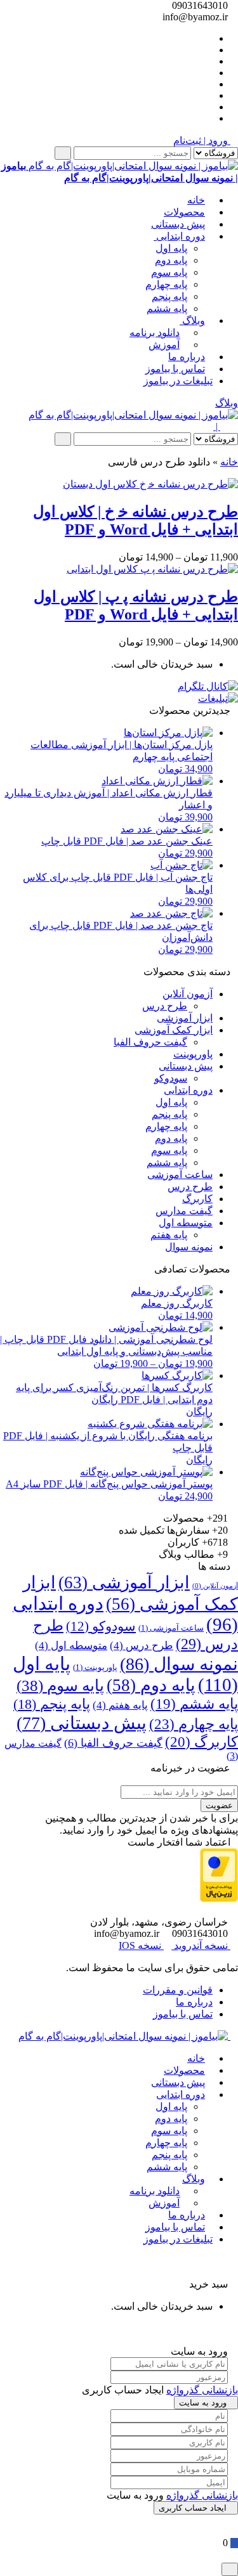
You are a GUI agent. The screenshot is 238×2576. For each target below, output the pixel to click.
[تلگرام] (209, 73)
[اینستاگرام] (209, 84)
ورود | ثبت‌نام (202, 140)
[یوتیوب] (209, 95)
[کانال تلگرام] (208, 686)
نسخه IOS (141, 1945)
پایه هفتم (169, 1235)
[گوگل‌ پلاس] (209, 61)
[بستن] (234, 2272)
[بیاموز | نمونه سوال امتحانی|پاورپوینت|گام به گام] (133, 415)
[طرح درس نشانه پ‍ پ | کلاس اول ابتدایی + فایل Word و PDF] (152, 569)
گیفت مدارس (184, 1211)
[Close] (230, 2569)
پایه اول (171, 248)
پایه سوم (169, 272)
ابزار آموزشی (185, 1018)
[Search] (63, 153)
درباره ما (187, 357)
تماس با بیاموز (175, 369)
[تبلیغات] (218, 698)
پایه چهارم (166, 284)
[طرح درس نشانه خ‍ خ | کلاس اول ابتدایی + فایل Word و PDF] (150, 484)
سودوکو (171, 1078)
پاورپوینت (193, 1054)
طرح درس (165, 1006)
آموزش (164, 345)
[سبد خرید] (234, 2543)
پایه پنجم (169, 296)
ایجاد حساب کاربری (193, 2508)
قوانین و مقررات (178, 1990)
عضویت (219, 1805)
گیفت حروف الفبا (150, 1042)
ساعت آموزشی (180, 1175)
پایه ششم (167, 308)
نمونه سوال (189, 1247)
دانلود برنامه (155, 333)
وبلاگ (192, 320)
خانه (196, 200)
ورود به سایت (203, 2403)
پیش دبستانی (178, 224)
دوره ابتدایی (179, 236)
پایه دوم (171, 260)
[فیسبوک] (209, 50)
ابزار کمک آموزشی (174, 1030)
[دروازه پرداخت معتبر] (219, 1899)
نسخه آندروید (201, 1945)
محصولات (184, 212)
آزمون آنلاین (188, 994)
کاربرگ (197, 1199)
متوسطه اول (186, 1223)
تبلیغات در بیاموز (178, 381)
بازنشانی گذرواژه (202, 2390)
